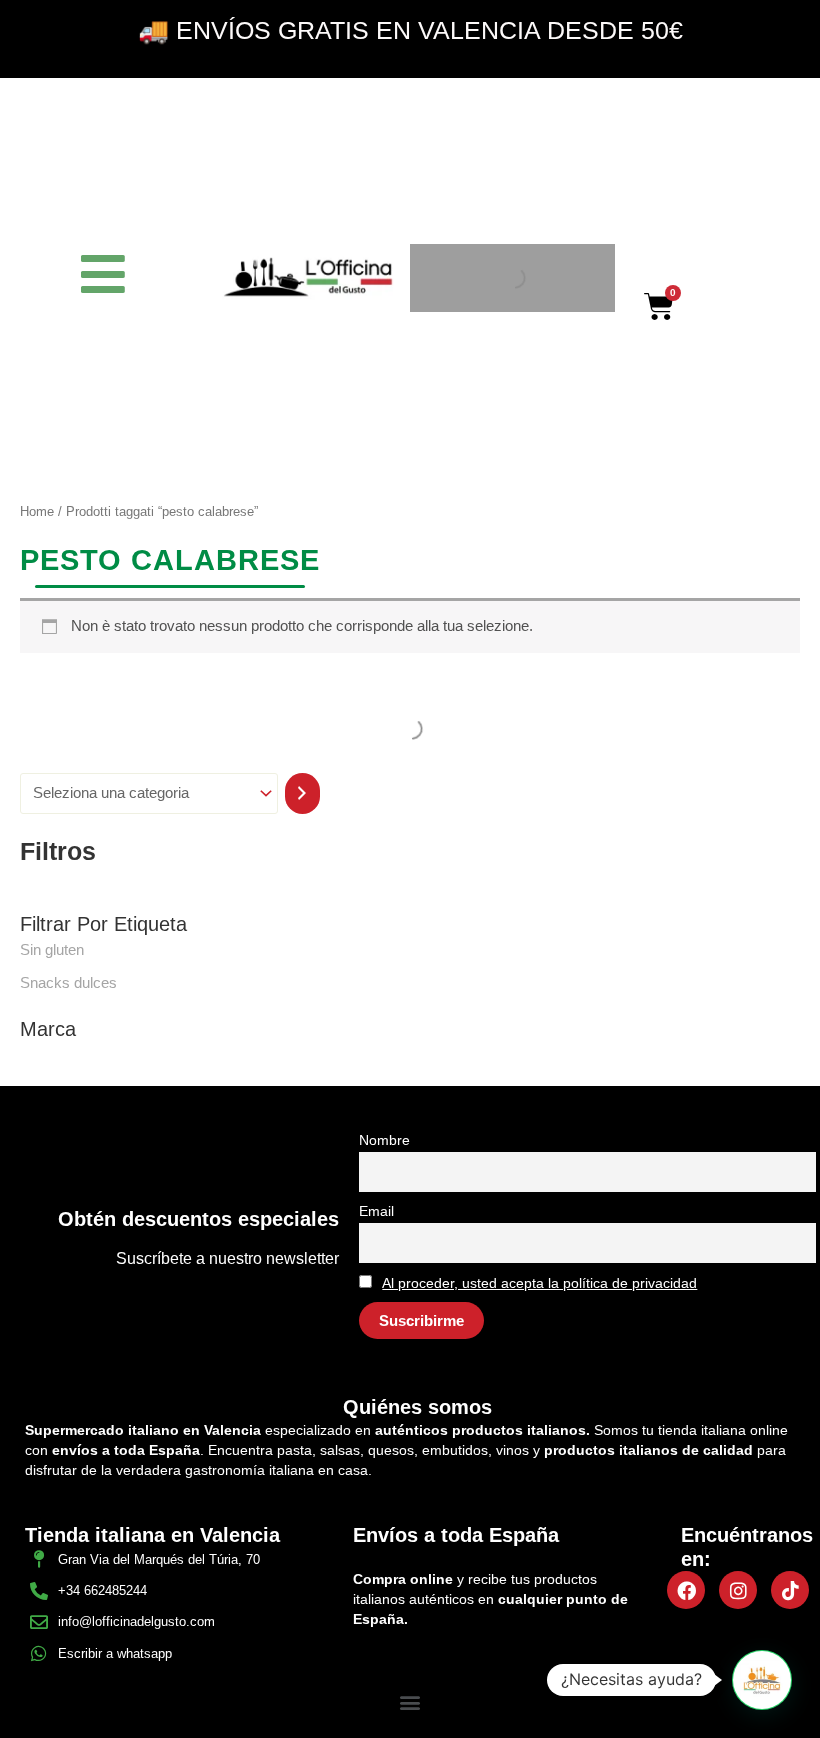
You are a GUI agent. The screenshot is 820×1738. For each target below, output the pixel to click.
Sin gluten (52, 950)
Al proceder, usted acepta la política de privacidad (539, 1283)
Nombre (384, 1140)
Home (37, 511)
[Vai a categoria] (302, 793)
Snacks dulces (68, 983)
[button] (410, 1701)
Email (376, 1211)
